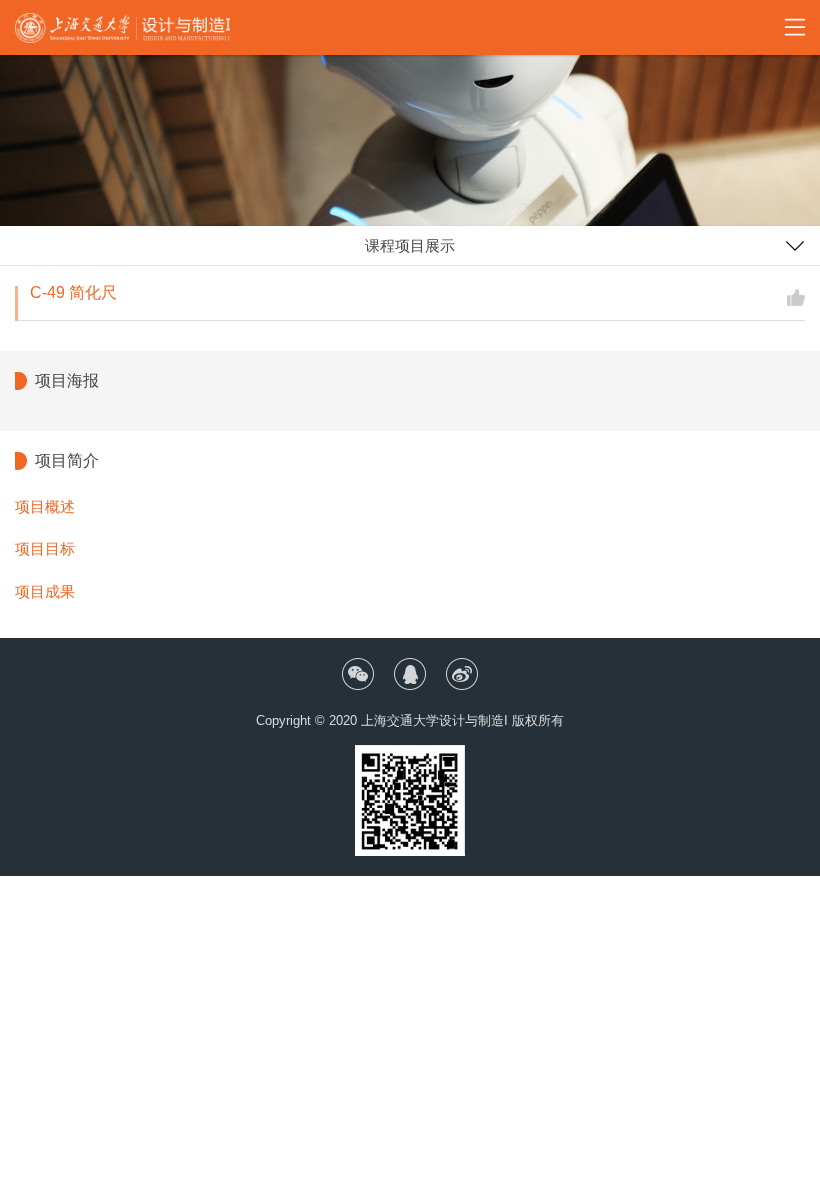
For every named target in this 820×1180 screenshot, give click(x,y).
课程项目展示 (410, 245)
